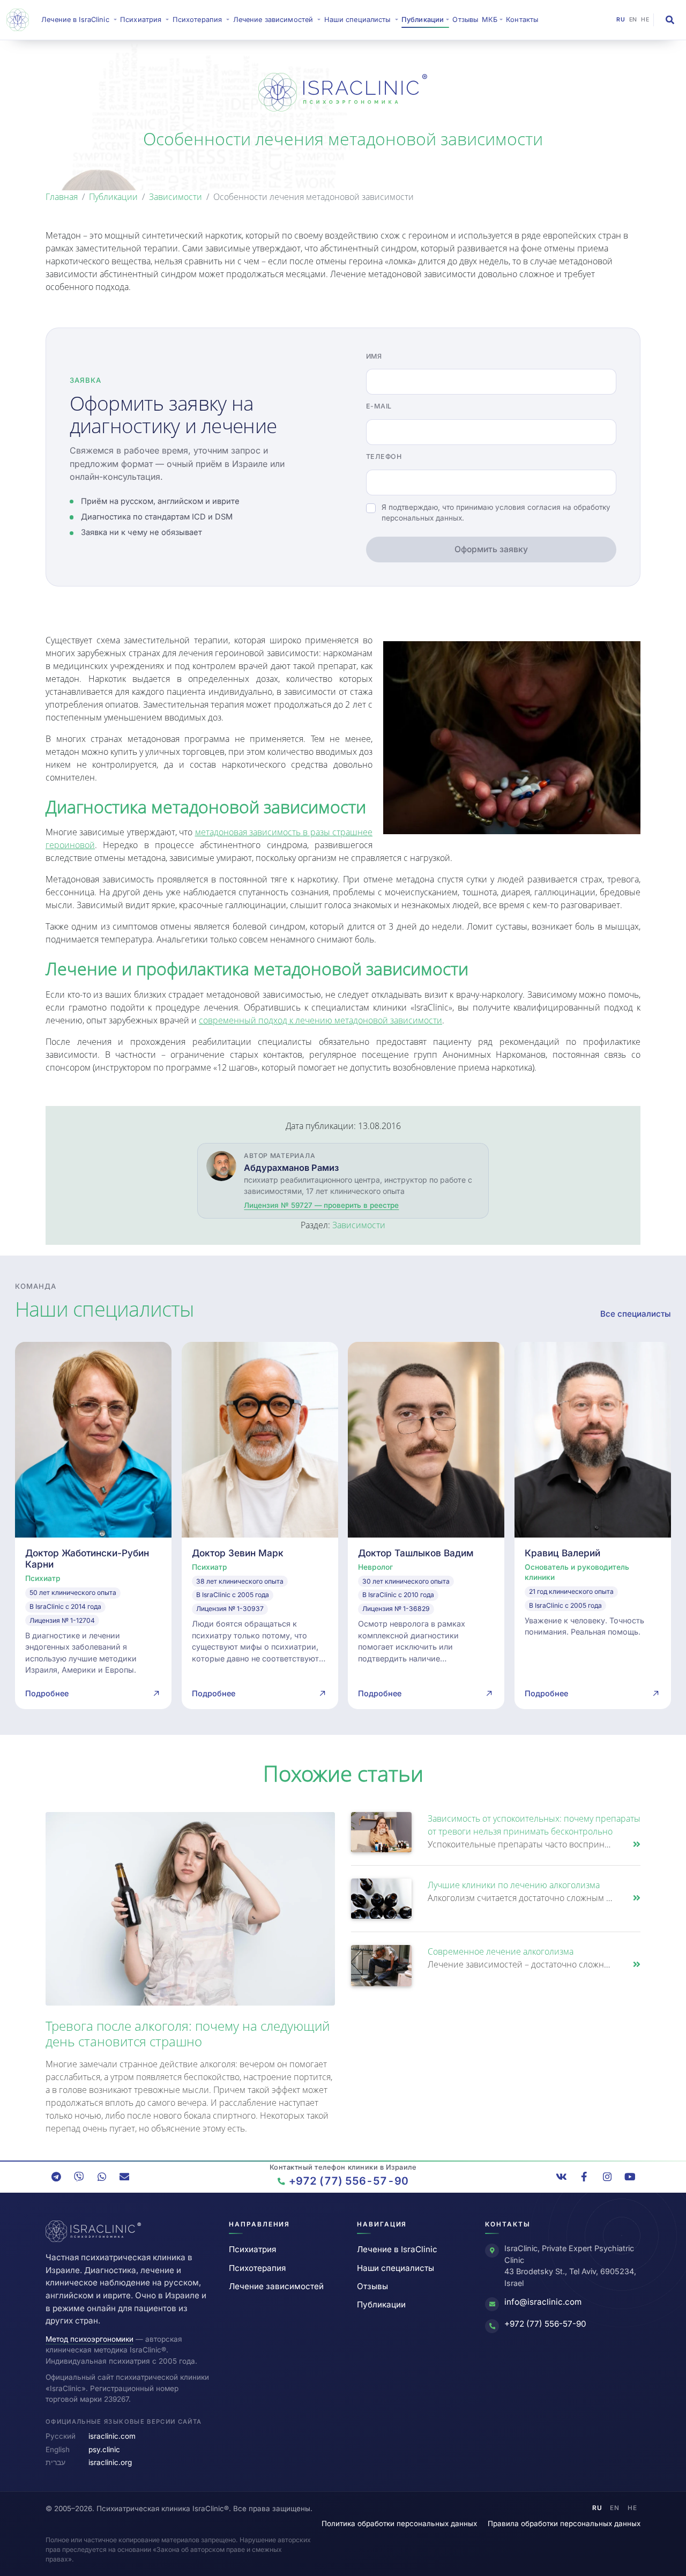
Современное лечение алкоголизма (501, 1951)
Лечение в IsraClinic (80, 19)
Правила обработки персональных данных (564, 2523)
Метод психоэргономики (90, 2339)
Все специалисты (636, 1314)
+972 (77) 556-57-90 (545, 2324)
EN (633, 20)
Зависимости (176, 197)
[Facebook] (584, 2177)
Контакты (522, 20)
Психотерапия (257, 2268)
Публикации (113, 197)
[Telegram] (56, 2177)
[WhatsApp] (102, 2177)
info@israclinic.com (543, 2302)
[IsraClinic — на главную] (20, 20)
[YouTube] (630, 2177)
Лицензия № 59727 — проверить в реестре (321, 1205)
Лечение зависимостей (276, 2286)
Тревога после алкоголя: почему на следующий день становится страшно (188, 2033)
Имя (374, 356)
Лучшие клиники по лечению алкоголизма (514, 1885)
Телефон (384, 456)
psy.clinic (104, 2449)
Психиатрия (252, 2249)
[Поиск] (670, 20)
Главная (62, 197)
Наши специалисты (396, 2268)
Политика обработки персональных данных (399, 2523)
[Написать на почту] (124, 2177)
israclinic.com (112, 2436)
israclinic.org (110, 2462)
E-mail (379, 406)
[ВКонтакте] (562, 2177)
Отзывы (465, 20)
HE (645, 20)
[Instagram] (607, 2177)
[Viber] (79, 2177)
